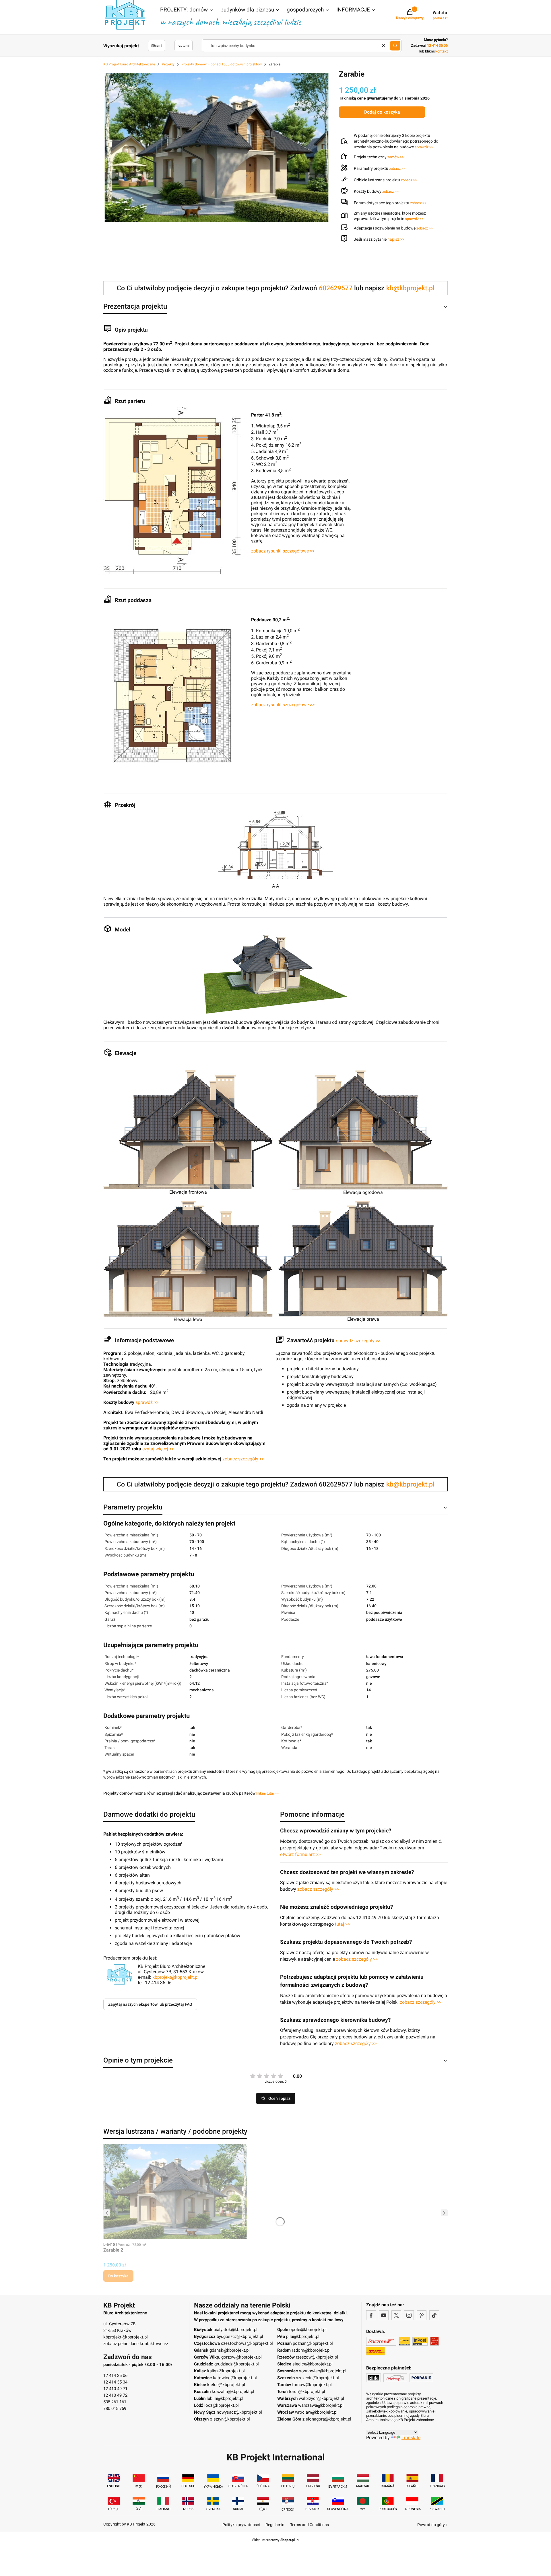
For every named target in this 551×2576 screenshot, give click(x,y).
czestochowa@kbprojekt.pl (247, 2343)
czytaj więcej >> (158, 1449)
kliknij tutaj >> (267, 1793)
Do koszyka (118, 2276)
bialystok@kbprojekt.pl (235, 2330)
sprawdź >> (424, 147)
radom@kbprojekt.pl (311, 2350)
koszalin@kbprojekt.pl (233, 2392)
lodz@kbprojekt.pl (222, 2405)
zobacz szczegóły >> (243, 1459)
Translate (411, 2438)
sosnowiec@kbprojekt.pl (323, 2371)
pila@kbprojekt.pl (303, 2336)
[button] (187, 10)
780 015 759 (115, 2408)
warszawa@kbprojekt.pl (321, 2405)
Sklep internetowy (273, 2540)
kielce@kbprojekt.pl (226, 2385)
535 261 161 (115, 2402)
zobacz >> (397, 169)
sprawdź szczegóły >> (358, 1341)
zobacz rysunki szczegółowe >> (283, 551)
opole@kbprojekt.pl (308, 2330)
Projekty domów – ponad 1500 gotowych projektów (222, 64)
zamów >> (396, 157)
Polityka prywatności (241, 2525)
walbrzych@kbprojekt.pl (321, 2398)
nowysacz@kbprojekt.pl (239, 2412)
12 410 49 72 (115, 2395)
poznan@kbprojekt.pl (313, 2343)
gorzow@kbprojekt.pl (241, 2357)
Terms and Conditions (310, 2525)
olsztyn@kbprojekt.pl (230, 2419)
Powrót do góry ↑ (432, 2525)
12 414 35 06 (115, 2375)
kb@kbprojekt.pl (410, 288)
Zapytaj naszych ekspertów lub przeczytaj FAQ (150, 2004)
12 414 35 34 (115, 2382)
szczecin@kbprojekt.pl (317, 2378)
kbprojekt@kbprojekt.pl (175, 1977)
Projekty (168, 64)
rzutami (184, 46)
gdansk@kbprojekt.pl (230, 2350)
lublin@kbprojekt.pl (225, 2398)
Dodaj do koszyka (382, 112)
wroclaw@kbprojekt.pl (316, 2412)
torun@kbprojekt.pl (307, 2392)
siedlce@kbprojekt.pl (313, 2364)
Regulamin (275, 2525)
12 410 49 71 (115, 2389)
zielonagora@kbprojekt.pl (327, 2419)
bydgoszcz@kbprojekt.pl (240, 2336)
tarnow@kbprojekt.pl (312, 2385)
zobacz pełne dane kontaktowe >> (136, 2344)
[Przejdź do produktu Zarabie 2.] (175, 2191)
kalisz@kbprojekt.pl (226, 2371)
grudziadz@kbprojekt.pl (237, 2364)
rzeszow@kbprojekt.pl (317, 2357)
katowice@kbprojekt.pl (235, 2378)
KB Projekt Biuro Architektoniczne (129, 64)
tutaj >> (342, 1924)
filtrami (157, 46)
